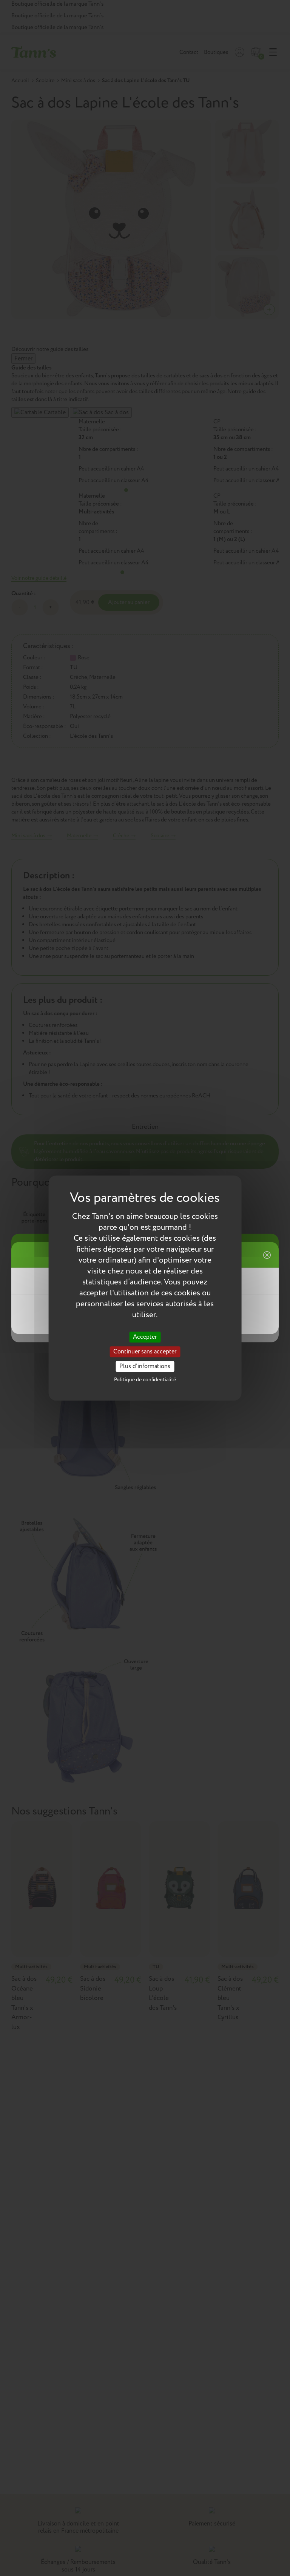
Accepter (145, 1337)
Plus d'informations (145, 1366)
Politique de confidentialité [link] (145, 1380)
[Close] (266, 1255)
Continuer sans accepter (145, 1352)
